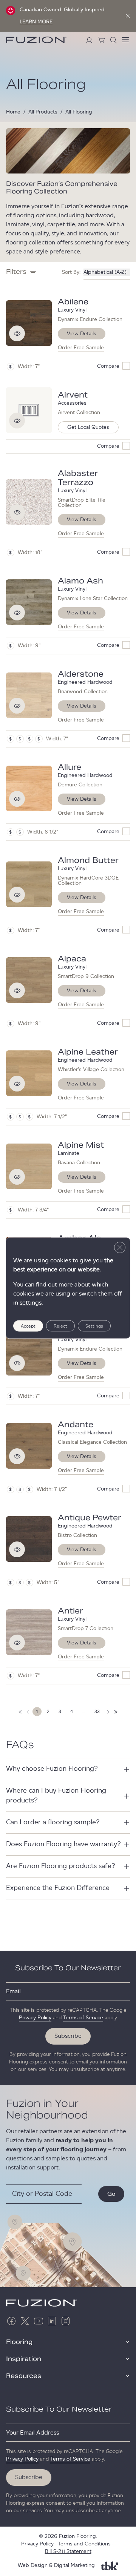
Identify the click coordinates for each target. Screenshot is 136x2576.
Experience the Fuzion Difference (58, 1888)
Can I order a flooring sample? (53, 1822)
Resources (24, 2376)
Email (13, 1991)
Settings (94, 1326)
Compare (108, 366)
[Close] (128, 16)
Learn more (36, 22)
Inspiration (24, 2359)
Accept (28, 1326)
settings (31, 1303)
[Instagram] (66, 2321)
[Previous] (28, 1712)
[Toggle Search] (113, 40)
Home (13, 112)
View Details (82, 334)
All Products (43, 112)
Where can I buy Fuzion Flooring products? (56, 1795)
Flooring (19, 2342)
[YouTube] (39, 2321)
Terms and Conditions (84, 2544)
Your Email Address (32, 2433)
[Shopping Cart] (101, 40)
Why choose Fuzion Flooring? (52, 1769)
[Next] (20, 1712)
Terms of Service (83, 2018)
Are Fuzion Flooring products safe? (61, 1866)
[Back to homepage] (36, 40)
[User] (89, 40)
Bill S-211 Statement (68, 2551)
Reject (60, 1326)
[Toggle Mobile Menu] (125, 40)
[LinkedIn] (52, 2321)
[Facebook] (11, 2321)
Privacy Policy (35, 2018)
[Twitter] (25, 2321)
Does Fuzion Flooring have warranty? (63, 1844)
